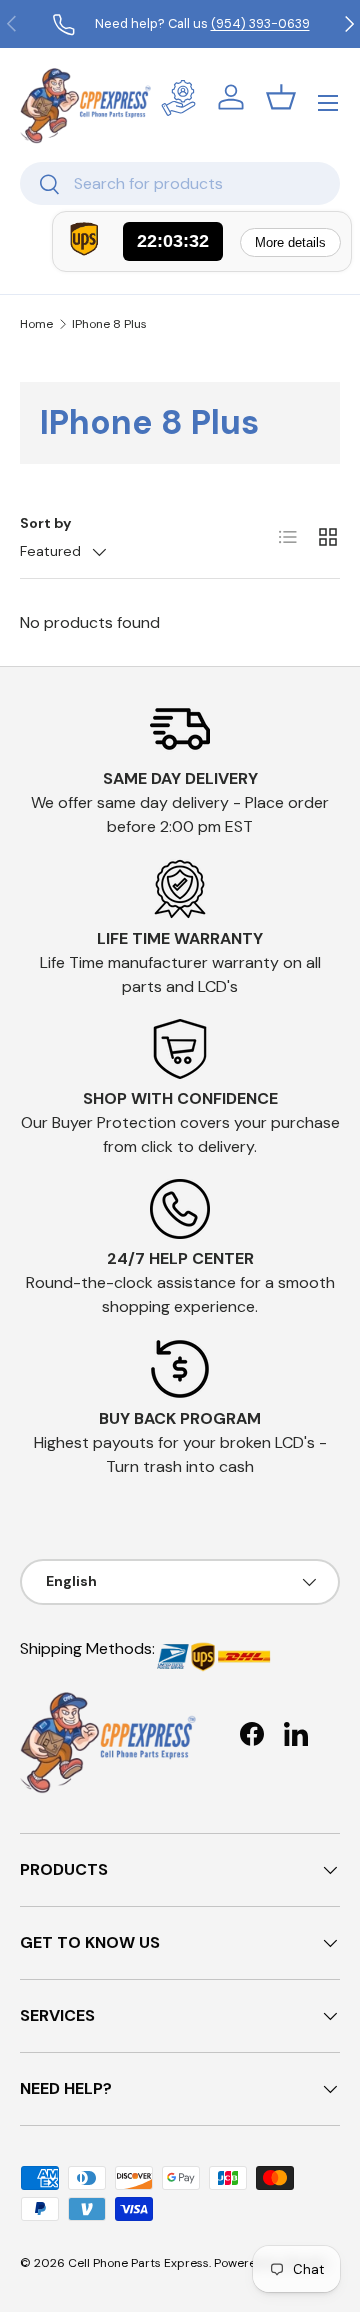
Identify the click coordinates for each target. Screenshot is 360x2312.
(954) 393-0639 (260, 23)
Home (36, 324)
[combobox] (180, 183)
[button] (281, 97)
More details (290, 242)
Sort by (46, 523)
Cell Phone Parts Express (138, 2263)
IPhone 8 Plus (109, 324)
